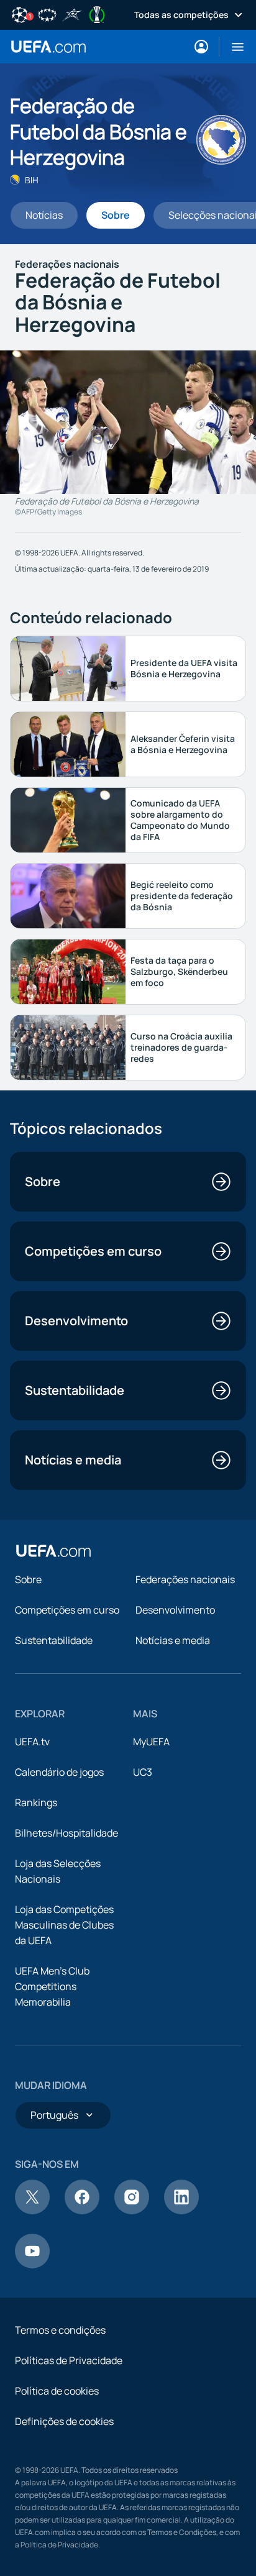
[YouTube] (32, 2265)
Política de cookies (57, 2391)
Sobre (28, 1579)
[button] (233, 47)
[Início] (53, 1551)
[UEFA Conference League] (97, 14)
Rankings (36, 1802)
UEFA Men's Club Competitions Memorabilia (52, 1986)
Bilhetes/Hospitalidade (66, 1833)
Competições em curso (67, 1610)
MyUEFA (151, 1742)
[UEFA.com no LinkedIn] (181, 2211)
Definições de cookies (64, 2421)
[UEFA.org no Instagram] (132, 2211)
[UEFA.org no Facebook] (82, 2211)
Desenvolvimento (175, 1610)
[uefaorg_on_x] (32, 2211)
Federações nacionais (185, 1579)
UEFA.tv (32, 1742)
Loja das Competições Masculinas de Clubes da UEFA (64, 1925)
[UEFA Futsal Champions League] (72, 14)
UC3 (143, 1772)
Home (48, 47)
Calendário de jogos (59, 1772)
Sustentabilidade (54, 1640)
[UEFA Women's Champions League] (47, 14)
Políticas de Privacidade (69, 2360)
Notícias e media (173, 1640)
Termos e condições (60, 2330)
